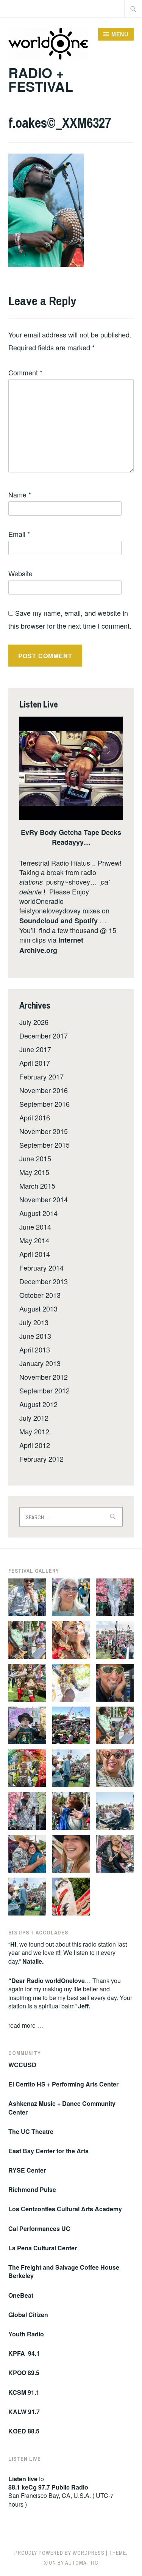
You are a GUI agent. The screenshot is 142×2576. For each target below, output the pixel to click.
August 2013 (38, 1308)
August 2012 (38, 1404)
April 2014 (35, 1254)
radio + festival (41, 79)
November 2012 (44, 1377)
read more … (26, 2025)
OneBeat (22, 2295)
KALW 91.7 (24, 2412)
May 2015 (34, 1172)
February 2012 (41, 1459)
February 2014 (41, 1268)
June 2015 (35, 1158)
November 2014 (44, 1199)
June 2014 (35, 1227)
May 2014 (34, 1240)
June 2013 (35, 1336)
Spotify (86, 921)
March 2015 (37, 1186)
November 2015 (44, 1131)
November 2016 (44, 1090)
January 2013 (40, 1363)
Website (20, 573)
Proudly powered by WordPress (59, 2553)
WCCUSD (22, 2065)
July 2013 (34, 1322)
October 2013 (40, 1295)
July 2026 (34, 1022)
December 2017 (44, 1035)
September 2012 (44, 1390)
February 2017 (41, 1076)
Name (20, 494)
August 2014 (38, 1213)
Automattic (82, 2563)
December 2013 (44, 1281)
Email (19, 534)
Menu (120, 34)
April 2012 (35, 1445)
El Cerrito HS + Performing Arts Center (63, 2084)
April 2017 (35, 1063)
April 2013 (35, 1349)
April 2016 (35, 1117)
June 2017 (35, 1049)
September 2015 (44, 1145)
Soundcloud (39, 921)
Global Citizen (29, 2315)
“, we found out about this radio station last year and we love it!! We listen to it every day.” (68, 1953)
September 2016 (44, 1104)
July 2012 (34, 1418)
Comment (25, 372)
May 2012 (34, 1431)
